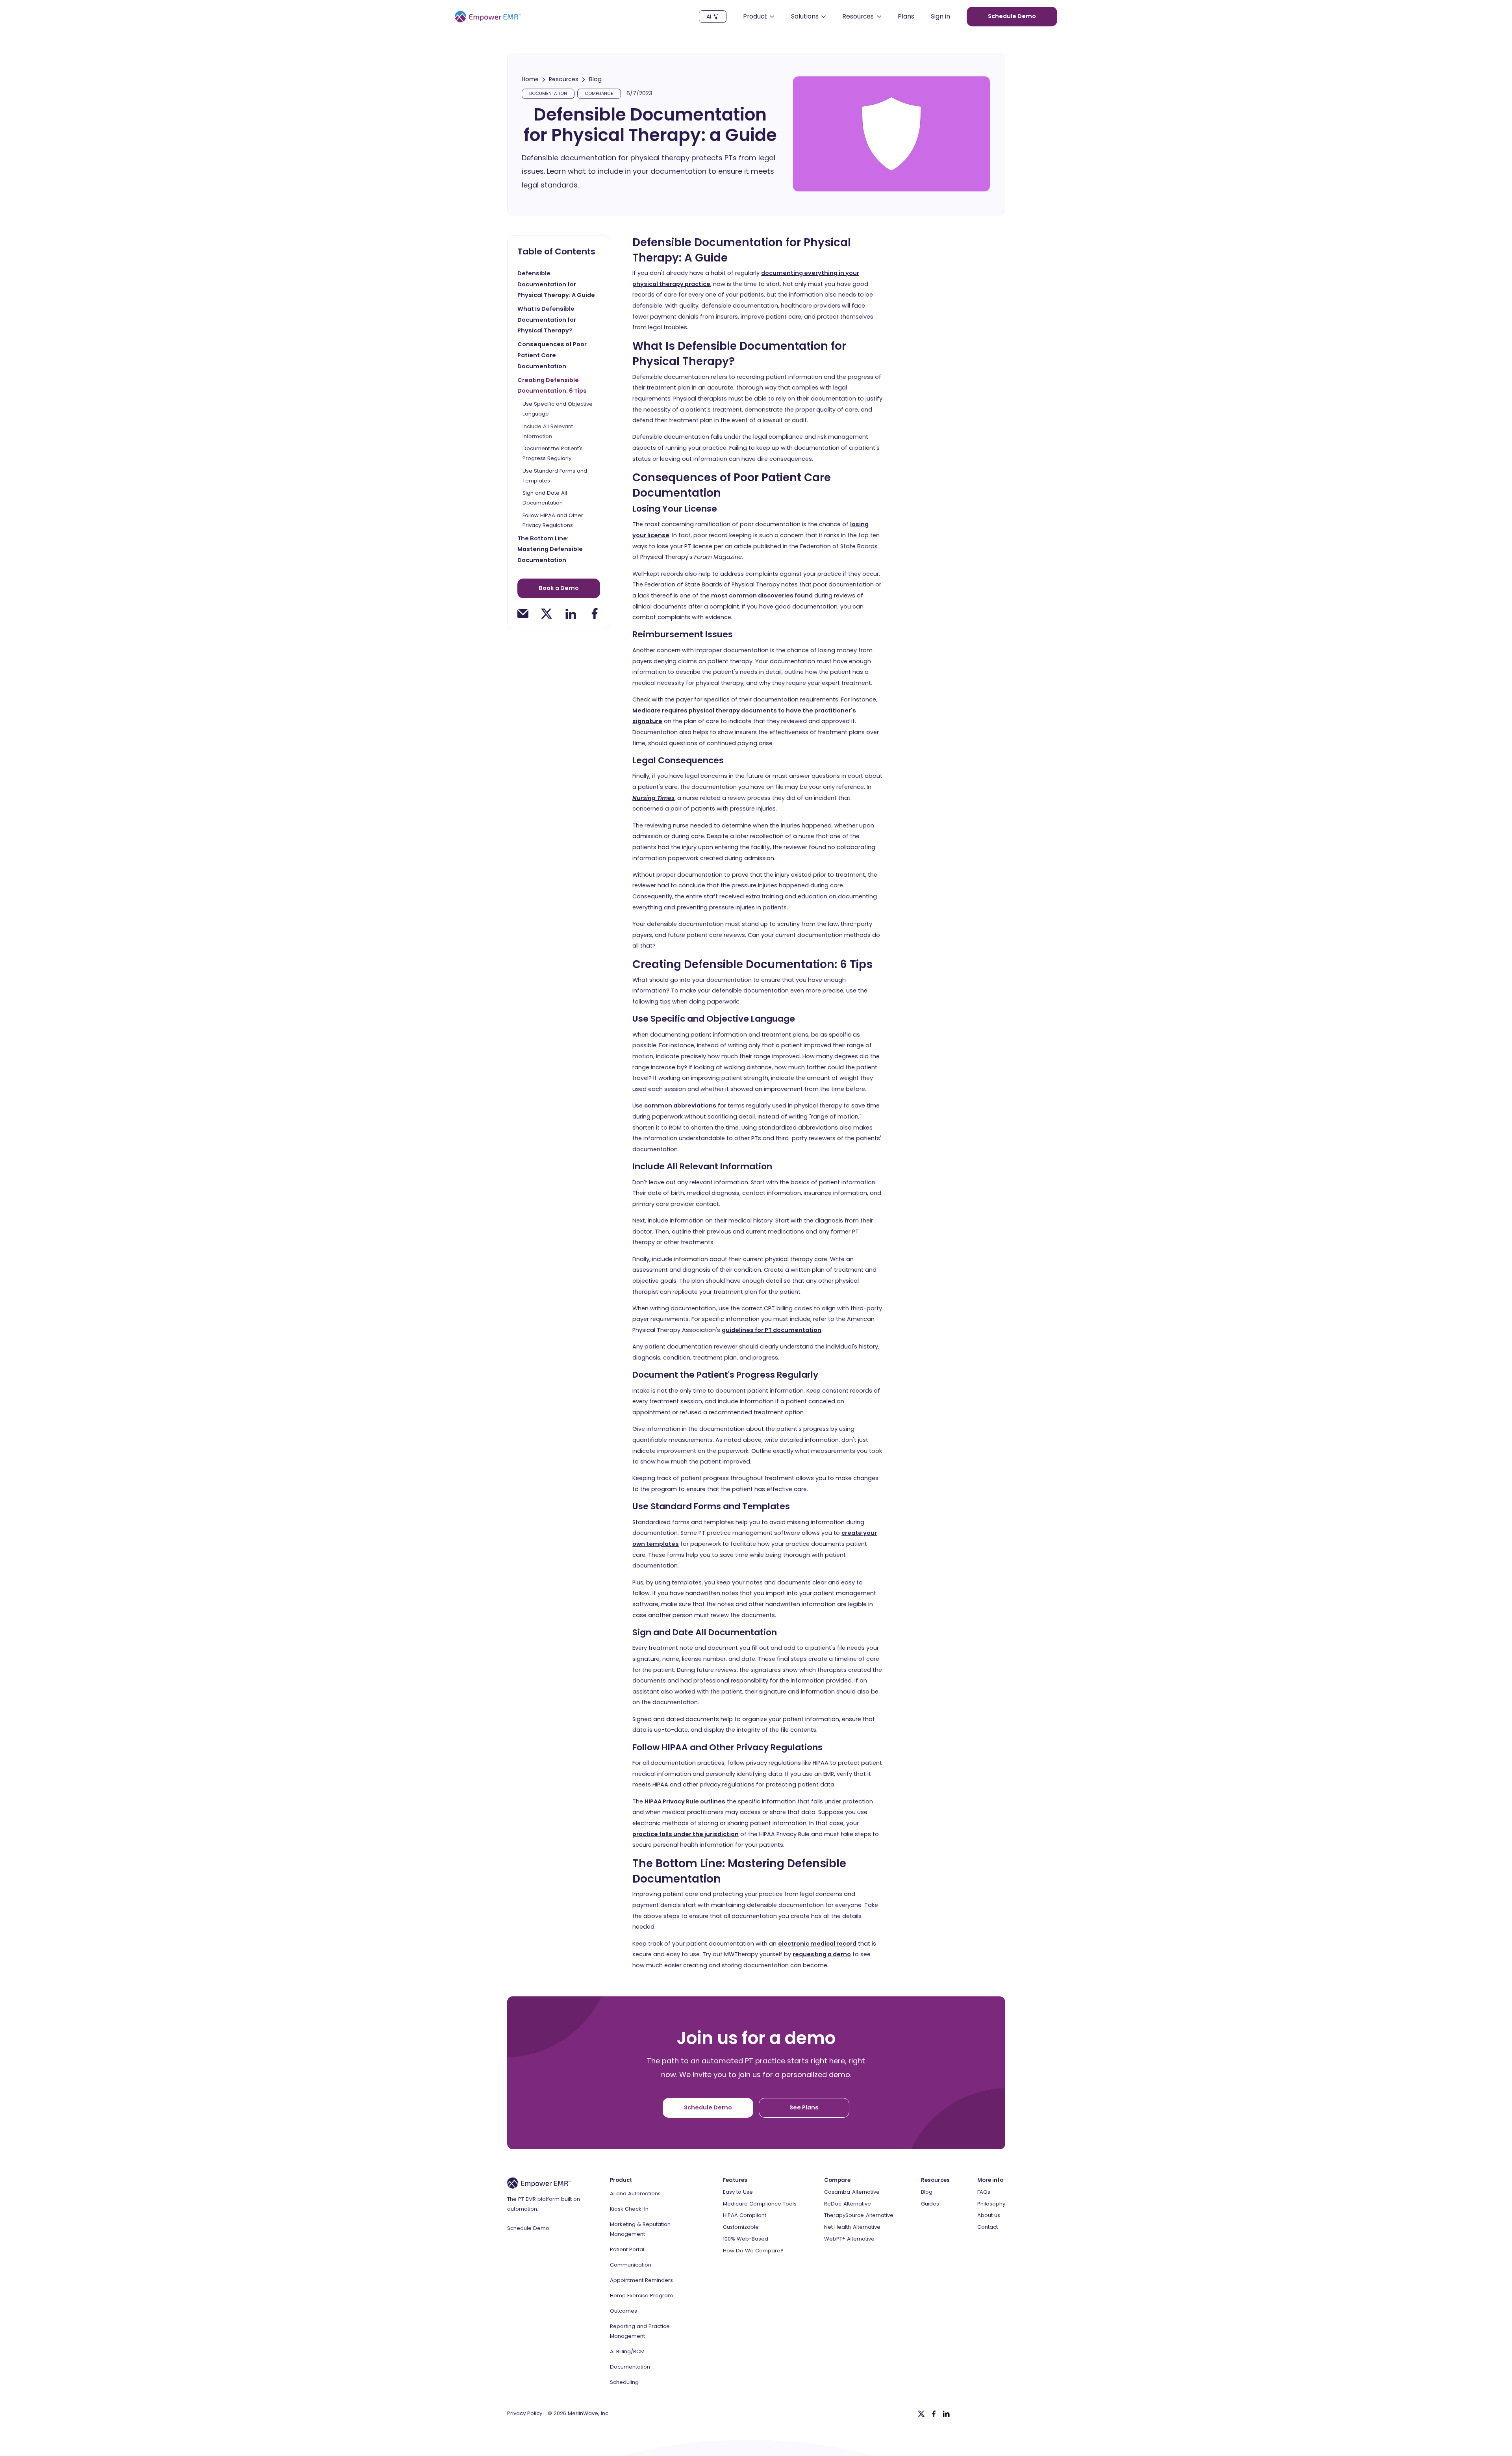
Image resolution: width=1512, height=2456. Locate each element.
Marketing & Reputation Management (640, 2229)
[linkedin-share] (571, 614)
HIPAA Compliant (745, 2215)
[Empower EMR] (488, 17)
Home (530, 79)
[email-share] (523, 614)
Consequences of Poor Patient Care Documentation (552, 355)
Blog (595, 79)
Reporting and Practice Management (640, 2331)
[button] (759, 17)
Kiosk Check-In (629, 2209)
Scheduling (624, 2382)
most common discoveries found (762, 595)
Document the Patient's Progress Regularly (553, 453)
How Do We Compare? (753, 2251)
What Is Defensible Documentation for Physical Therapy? (547, 320)
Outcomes (624, 2311)
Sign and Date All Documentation (545, 498)
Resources (564, 79)
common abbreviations (680, 1106)
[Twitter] (921, 2414)
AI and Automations (635, 2194)
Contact (988, 2227)
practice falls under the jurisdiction (686, 1834)
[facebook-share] (595, 614)
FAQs (984, 2192)
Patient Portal (627, 2249)
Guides (930, 2204)
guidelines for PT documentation (772, 1330)
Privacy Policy (525, 2413)
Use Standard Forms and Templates (555, 476)
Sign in (940, 17)
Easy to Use (738, 2192)
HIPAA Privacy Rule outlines (685, 1801)
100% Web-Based (746, 2239)
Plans (906, 17)
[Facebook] (934, 2414)
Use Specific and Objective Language (558, 409)
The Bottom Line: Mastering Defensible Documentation (550, 549)
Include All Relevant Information (548, 431)
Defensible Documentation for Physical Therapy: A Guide (556, 284)
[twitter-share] (547, 614)
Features (735, 2180)
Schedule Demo (528, 2228)
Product (621, 2180)
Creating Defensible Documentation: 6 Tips (552, 386)
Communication (631, 2265)
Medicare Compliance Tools (760, 2204)
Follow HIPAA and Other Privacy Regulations (553, 520)
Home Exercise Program (641, 2296)
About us (989, 2215)
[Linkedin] (946, 2414)
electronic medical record (817, 1944)
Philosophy (991, 2204)
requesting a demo (822, 1954)
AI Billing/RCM (627, 2351)
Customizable (741, 2227)
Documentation (630, 2367)
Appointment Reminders (641, 2280)
